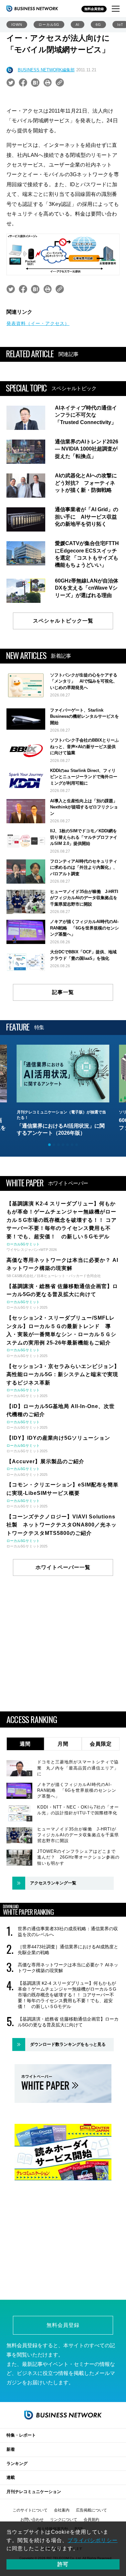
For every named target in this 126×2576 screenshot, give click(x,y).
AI (78, 25)
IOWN (17, 25)
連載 (11, 2477)
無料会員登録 (94, 9)
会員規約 (91, 2520)
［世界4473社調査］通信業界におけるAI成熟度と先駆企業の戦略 (68, 1950)
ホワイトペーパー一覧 (63, 1567)
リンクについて (64, 2520)
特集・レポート (21, 2435)
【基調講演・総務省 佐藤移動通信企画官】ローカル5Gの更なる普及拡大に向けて (68, 2022)
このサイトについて (30, 2510)
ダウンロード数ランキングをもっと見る (68, 2044)
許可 (63, 2564)
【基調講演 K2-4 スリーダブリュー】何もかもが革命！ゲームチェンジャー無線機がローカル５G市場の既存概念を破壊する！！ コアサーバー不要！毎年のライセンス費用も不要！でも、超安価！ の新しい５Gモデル (67, 1995)
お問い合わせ (32, 2520)
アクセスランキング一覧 (53, 1883)
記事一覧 (63, 992)
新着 (11, 2449)
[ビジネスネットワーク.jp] (32, 8)
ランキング (17, 2464)
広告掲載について (91, 2510)
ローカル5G (49, 25)
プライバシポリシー (93, 2540)
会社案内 (62, 2510)
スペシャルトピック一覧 (63, 621)
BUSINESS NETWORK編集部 (46, 70)
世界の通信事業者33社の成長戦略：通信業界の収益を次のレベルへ (68, 1932)
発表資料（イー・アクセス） (38, 323)
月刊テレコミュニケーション (34, 2492)
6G (98, 25)
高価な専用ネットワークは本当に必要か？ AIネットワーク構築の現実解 (68, 1968)
